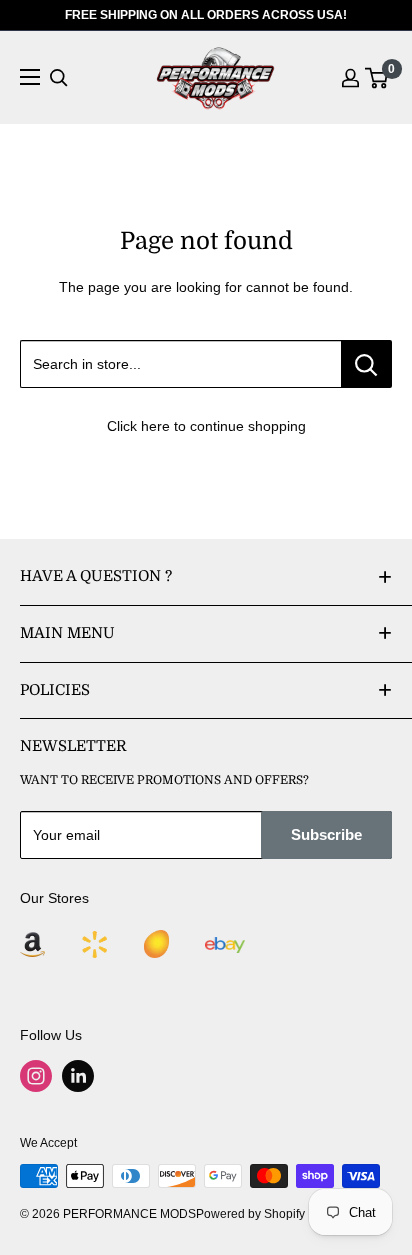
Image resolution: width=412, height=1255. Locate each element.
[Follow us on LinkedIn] (78, 1076)
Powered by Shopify (250, 1214)
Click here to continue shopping (206, 426)
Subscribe (326, 834)
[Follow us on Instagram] (36, 1076)
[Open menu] (30, 77)
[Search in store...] (366, 364)
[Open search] (59, 78)
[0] (377, 78)
